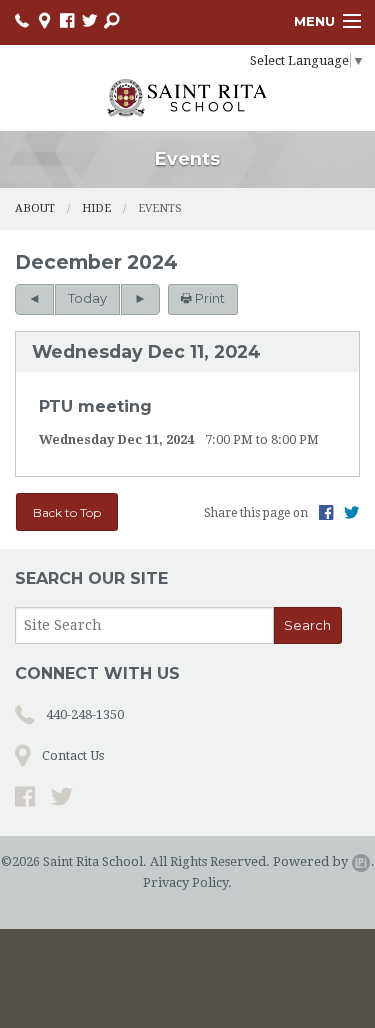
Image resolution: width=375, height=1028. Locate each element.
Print (208, 298)
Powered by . (324, 861)
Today (87, 298)
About (35, 208)
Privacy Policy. (187, 882)
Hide (96, 208)
